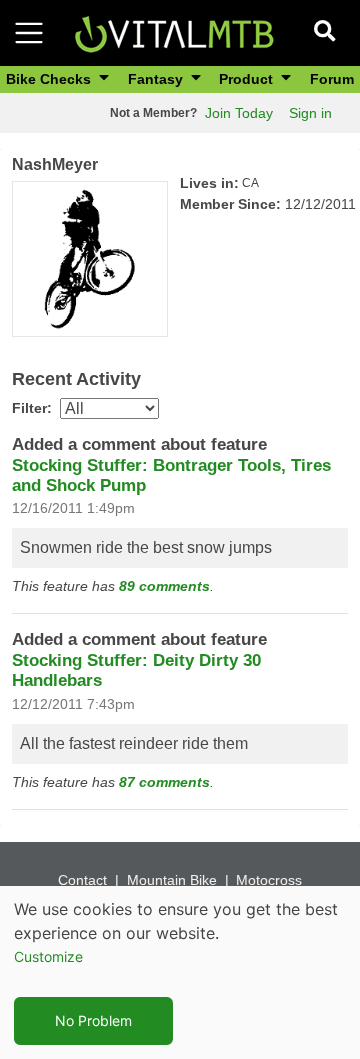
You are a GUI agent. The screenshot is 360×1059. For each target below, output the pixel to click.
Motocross (269, 880)
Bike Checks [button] (50, 79)
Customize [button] (48, 956)
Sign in (310, 113)
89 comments (164, 586)
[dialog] (180, 972)
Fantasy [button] (157, 79)
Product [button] (248, 79)
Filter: (32, 408)
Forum (332, 79)
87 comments (164, 782)
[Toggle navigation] (29, 33)
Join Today (239, 113)
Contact (82, 880)
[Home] (174, 31)
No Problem (93, 1020)
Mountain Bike (172, 880)
